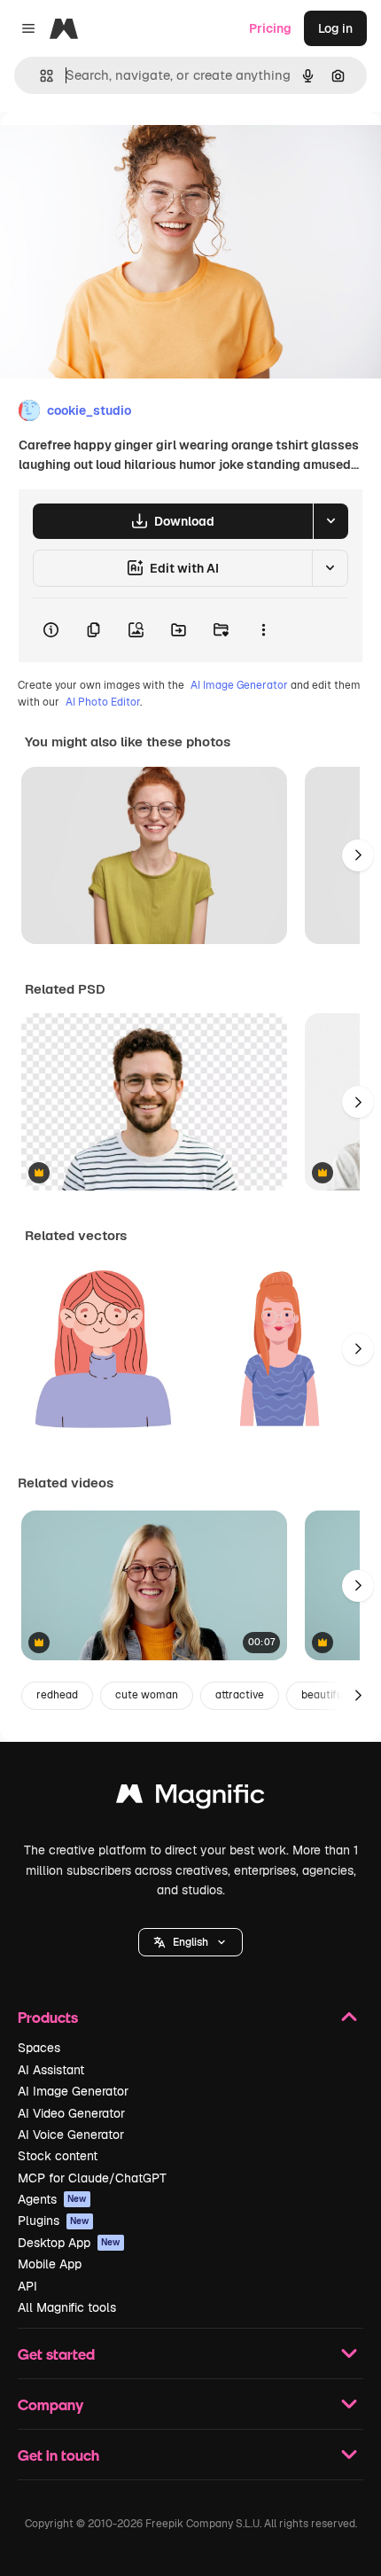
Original (113, 152)
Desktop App (69, 2243)
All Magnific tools (67, 2307)
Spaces (39, 2048)
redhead (57, 1695)
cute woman (147, 1695)
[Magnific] (190, 1798)
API (27, 2286)
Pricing (270, 28)
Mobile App (50, 2264)
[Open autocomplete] (39, 76)
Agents (52, 2199)
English (190, 1942)
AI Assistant (51, 2070)
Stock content (58, 2156)
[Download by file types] (330, 521)
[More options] (263, 630)
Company (51, 2404)
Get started (56, 2354)
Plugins (54, 2221)
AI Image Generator (239, 685)
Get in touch (58, 2455)
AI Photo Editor (103, 702)
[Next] (358, 855)
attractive (240, 1695)
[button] (190, 1942)
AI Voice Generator (71, 2135)
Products (48, 2017)
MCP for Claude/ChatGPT (92, 2178)
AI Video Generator (71, 2113)
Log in (335, 28)
